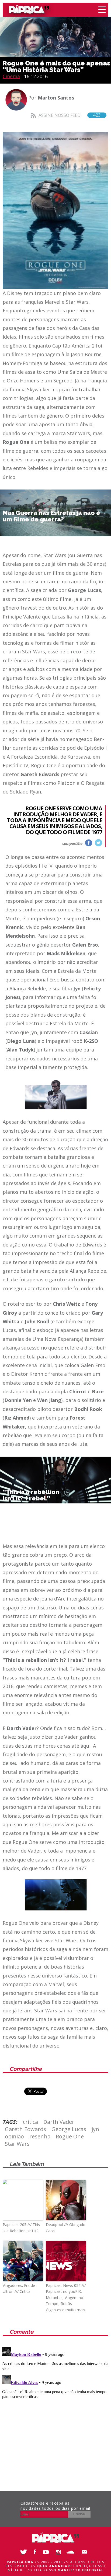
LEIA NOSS (69, 2570)
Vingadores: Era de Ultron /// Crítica (19, 2288)
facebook (89, 843)
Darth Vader (59, 2122)
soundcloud (72, 2552)
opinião (14, 2136)
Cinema (11, 76)
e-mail (84, 2552)
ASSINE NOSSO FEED (70, 115)
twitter (98, 843)
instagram (60, 2552)
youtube (47, 2552)
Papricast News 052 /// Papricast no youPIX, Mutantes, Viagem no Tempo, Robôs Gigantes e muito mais (66, 2298)
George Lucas (69, 2129)
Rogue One (70, 2136)
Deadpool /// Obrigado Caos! (66, 2228)
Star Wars (17, 2144)
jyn (95, 2129)
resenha (40, 2136)
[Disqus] (55, 2413)
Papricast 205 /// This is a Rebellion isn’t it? (21, 2228)
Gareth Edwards (25, 2129)
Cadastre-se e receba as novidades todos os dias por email (55, 2506)
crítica (30, 2122)
